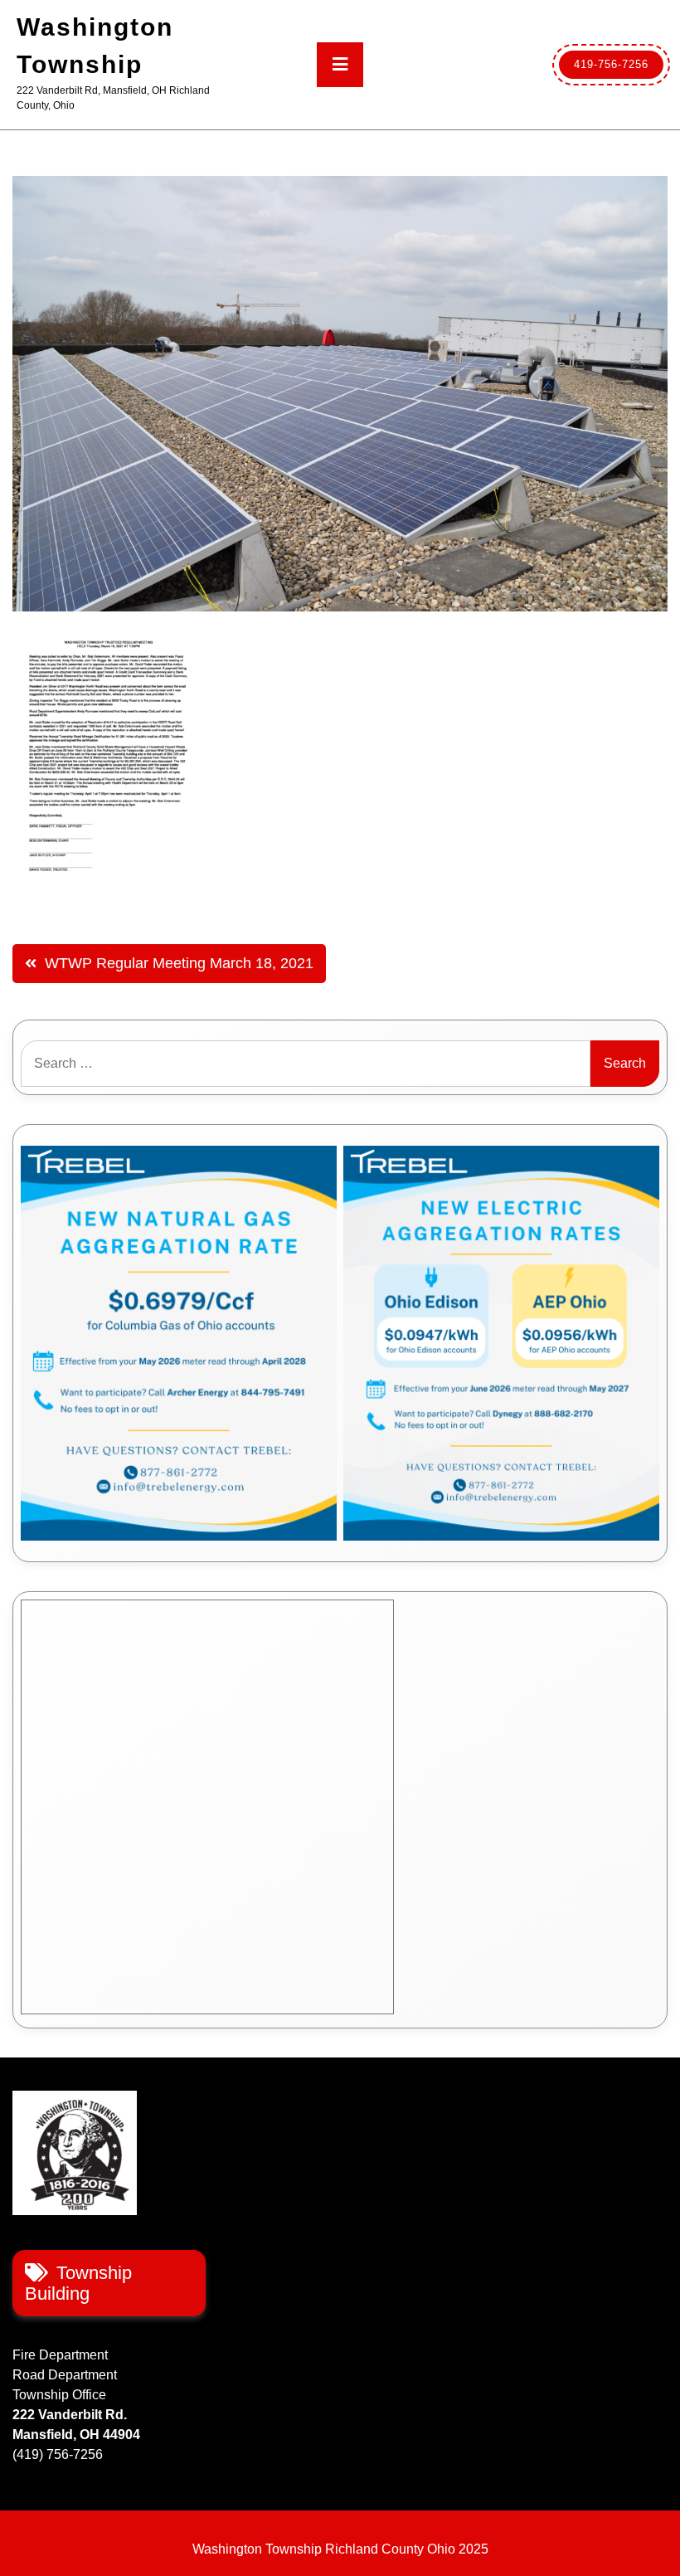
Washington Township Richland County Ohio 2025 (340, 2549)
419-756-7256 (611, 64)
